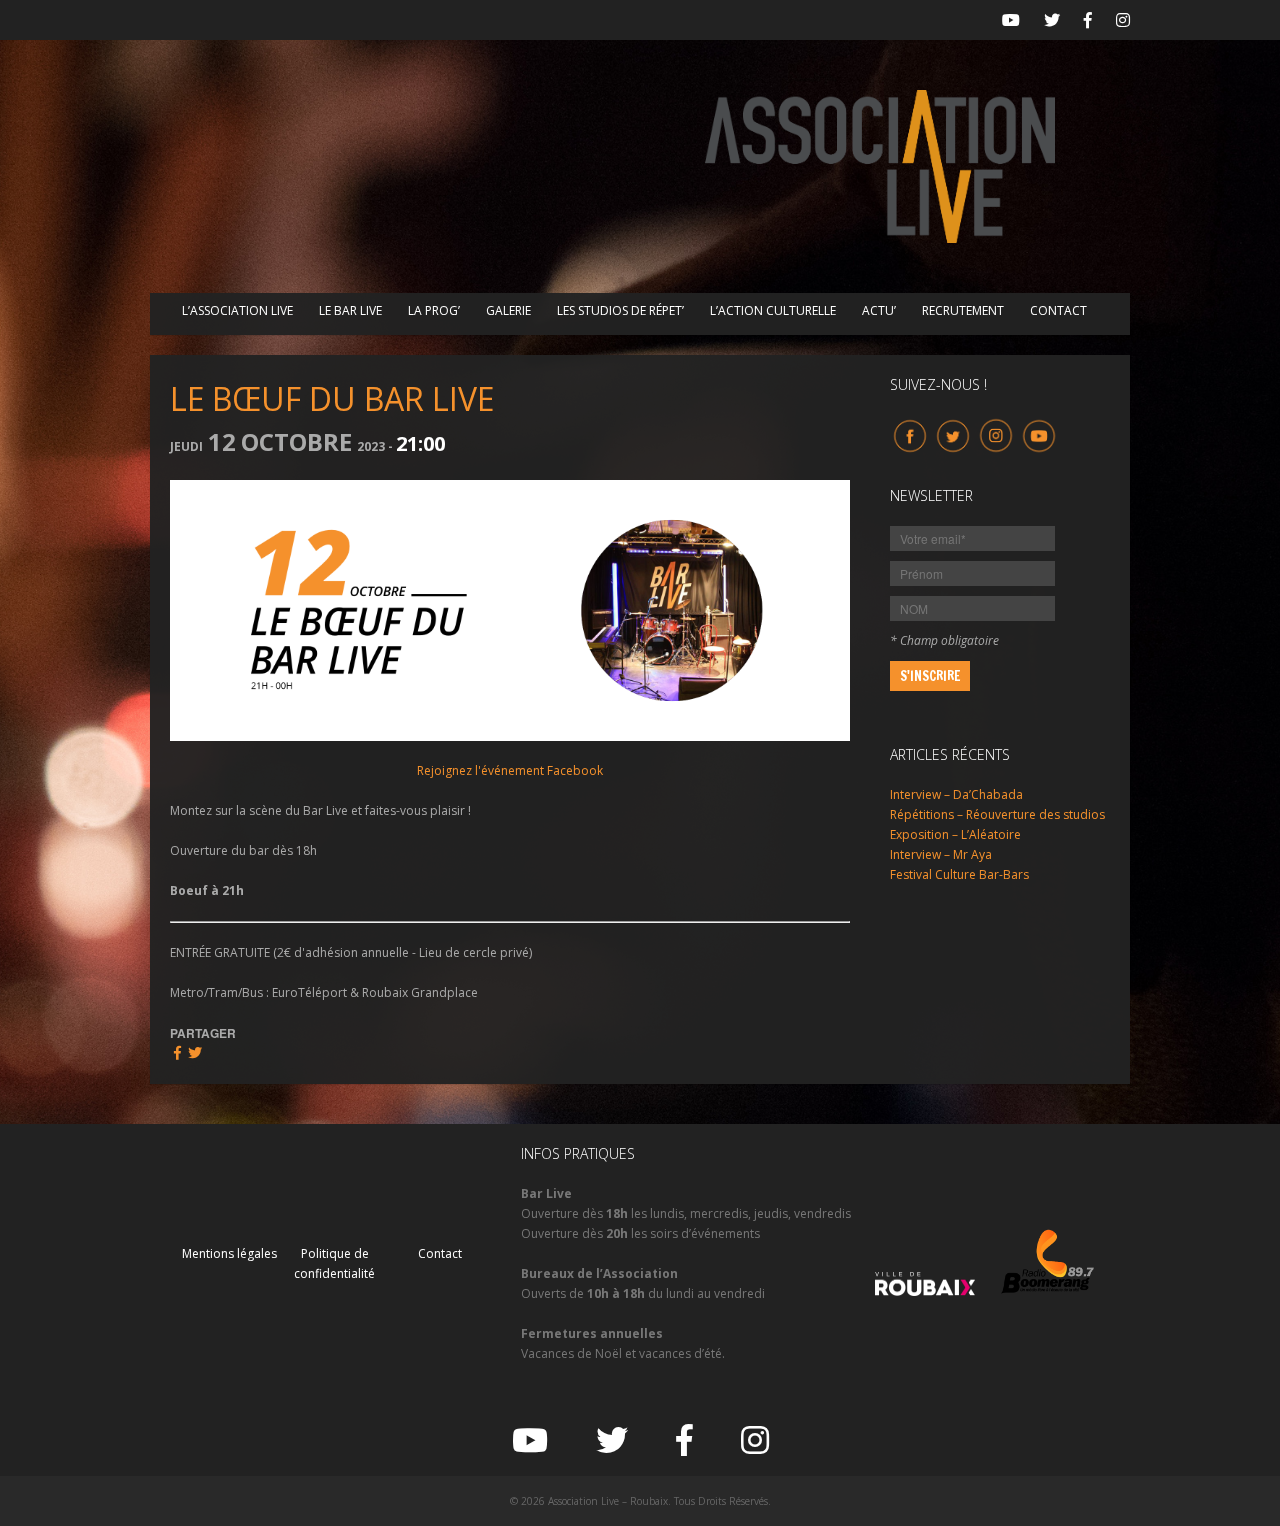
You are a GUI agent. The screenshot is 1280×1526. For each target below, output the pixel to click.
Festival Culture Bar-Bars (959, 874)
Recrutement (963, 310)
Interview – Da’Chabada (956, 794)
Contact (1058, 310)
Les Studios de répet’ (620, 310)
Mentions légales (229, 1253)
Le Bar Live (350, 310)
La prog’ (434, 310)
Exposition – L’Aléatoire (955, 834)
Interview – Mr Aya (941, 854)
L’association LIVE (237, 310)
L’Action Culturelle (773, 310)
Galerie (508, 310)
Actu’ (879, 310)
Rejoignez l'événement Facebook (510, 770)
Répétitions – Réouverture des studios (997, 814)
